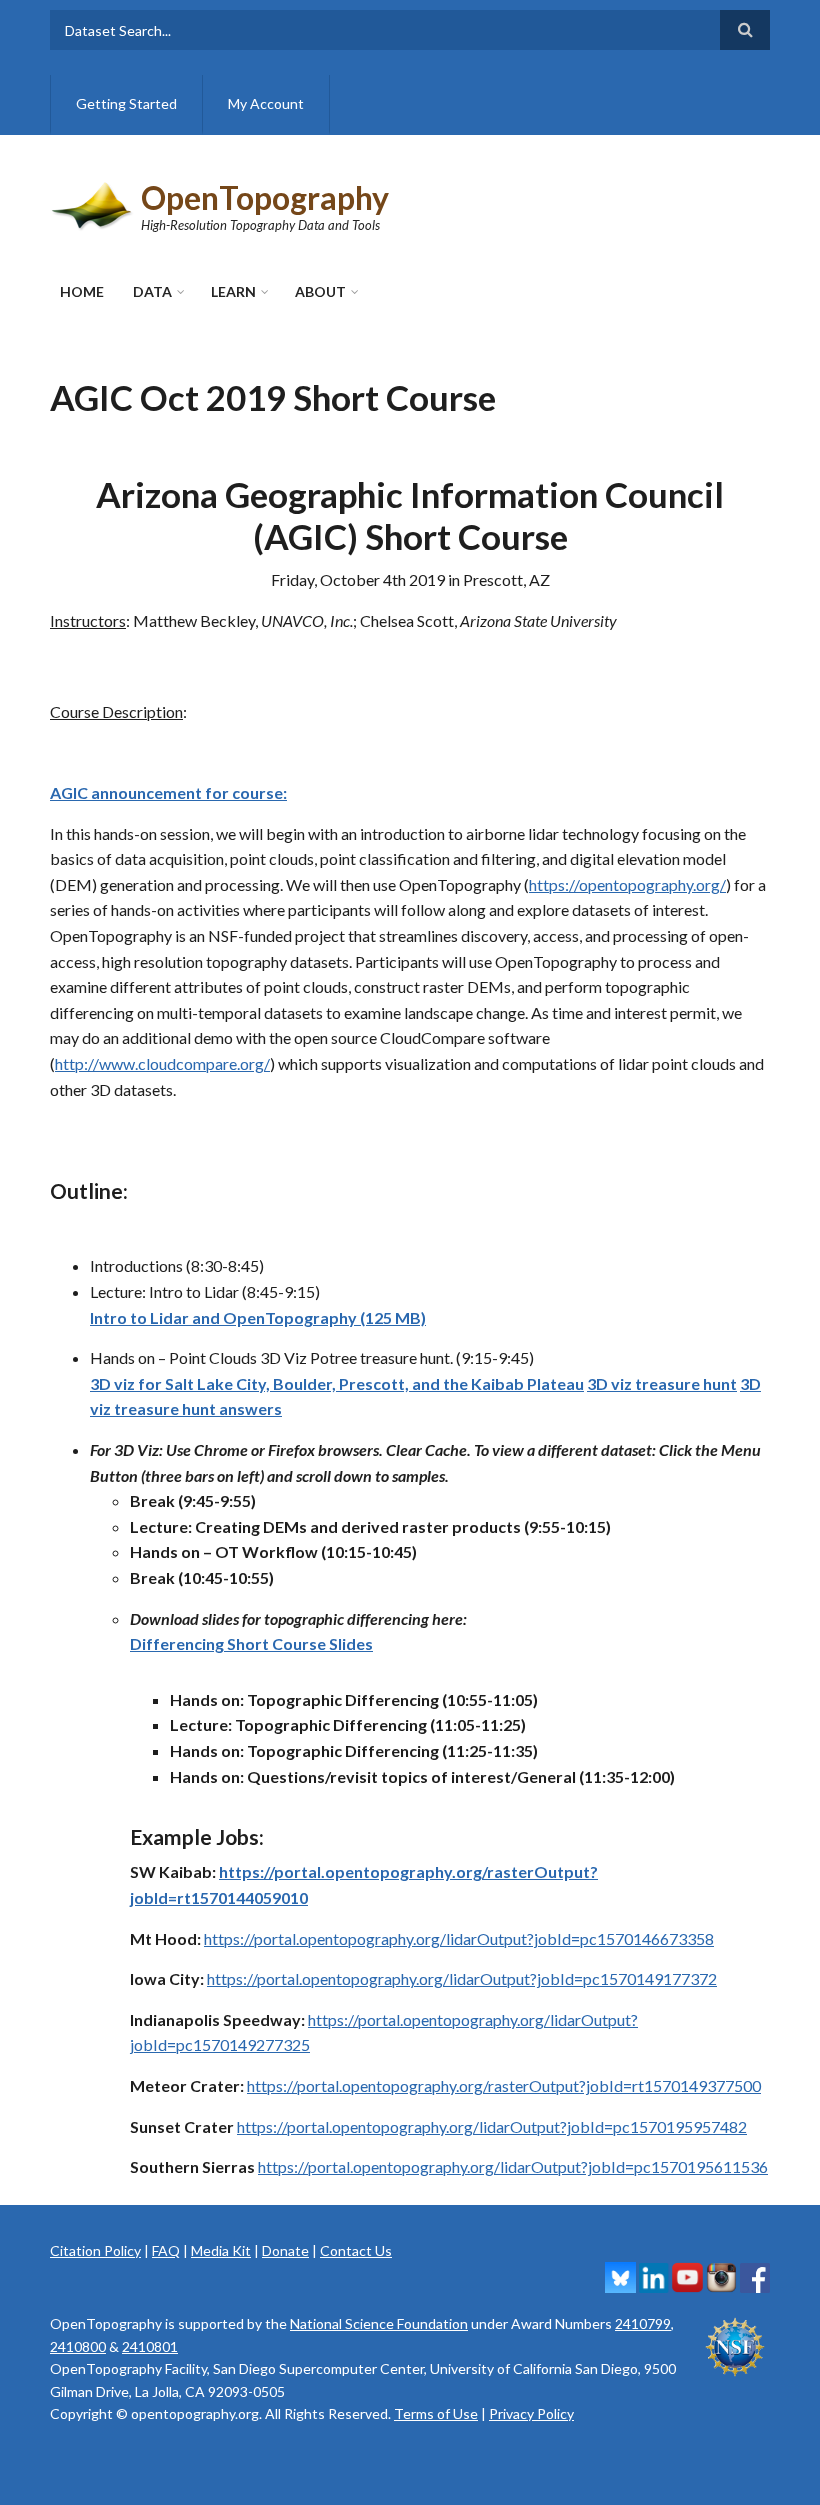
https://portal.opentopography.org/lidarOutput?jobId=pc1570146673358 (459, 1938)
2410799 (643, 2323)
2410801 (150, 2346)
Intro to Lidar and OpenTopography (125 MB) (258, 1317)
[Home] (93, 203)
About (320, 291)
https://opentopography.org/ (627, 884)
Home (82, 291)
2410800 (78, 2346)
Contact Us (356, 2250)
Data (152, 291)
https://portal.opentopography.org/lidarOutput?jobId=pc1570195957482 (492, 2126)
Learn (233, 291)
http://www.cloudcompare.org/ (162, 1063)
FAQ (166, 2250)
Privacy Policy (531, 2413)
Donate (285, 2250)
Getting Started (126, 103)
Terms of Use (436, 2413)
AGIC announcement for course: (168, 792)
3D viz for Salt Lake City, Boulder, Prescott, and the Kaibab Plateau (337, 1383)
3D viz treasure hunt (662, 1383)
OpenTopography (265, 197)
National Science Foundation (379, 2323)
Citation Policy (95, 2250)
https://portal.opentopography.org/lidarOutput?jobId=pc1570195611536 (513, 2166)
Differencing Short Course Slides (251, 1643)
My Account (266, 103)
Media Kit (221, 2250)
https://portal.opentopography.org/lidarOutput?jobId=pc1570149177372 (462, 1978)
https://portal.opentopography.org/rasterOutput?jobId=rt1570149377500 (504, 2085)
